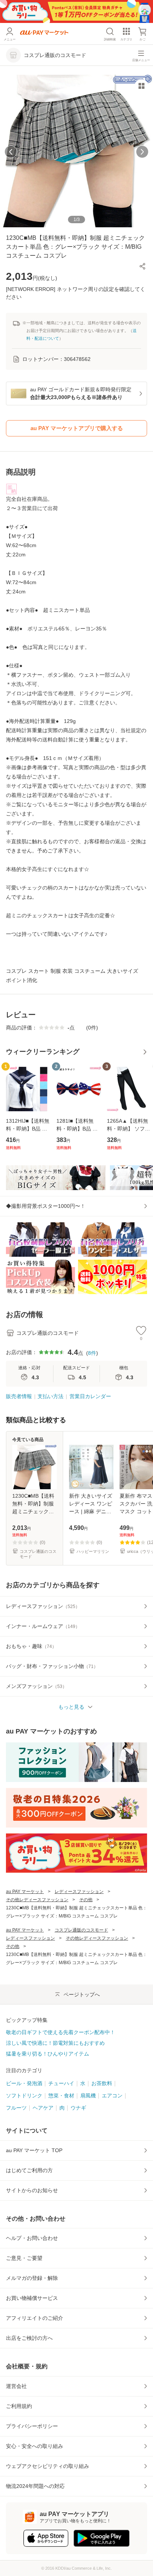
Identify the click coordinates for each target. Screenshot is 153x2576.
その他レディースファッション (37, 1900)
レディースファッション (79, 1892)
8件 (92, 1353)
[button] (143, 266)
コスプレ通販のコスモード (81, 1930)
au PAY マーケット (25, 1892)
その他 (86, 1900)
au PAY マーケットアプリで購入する (77, 428)
